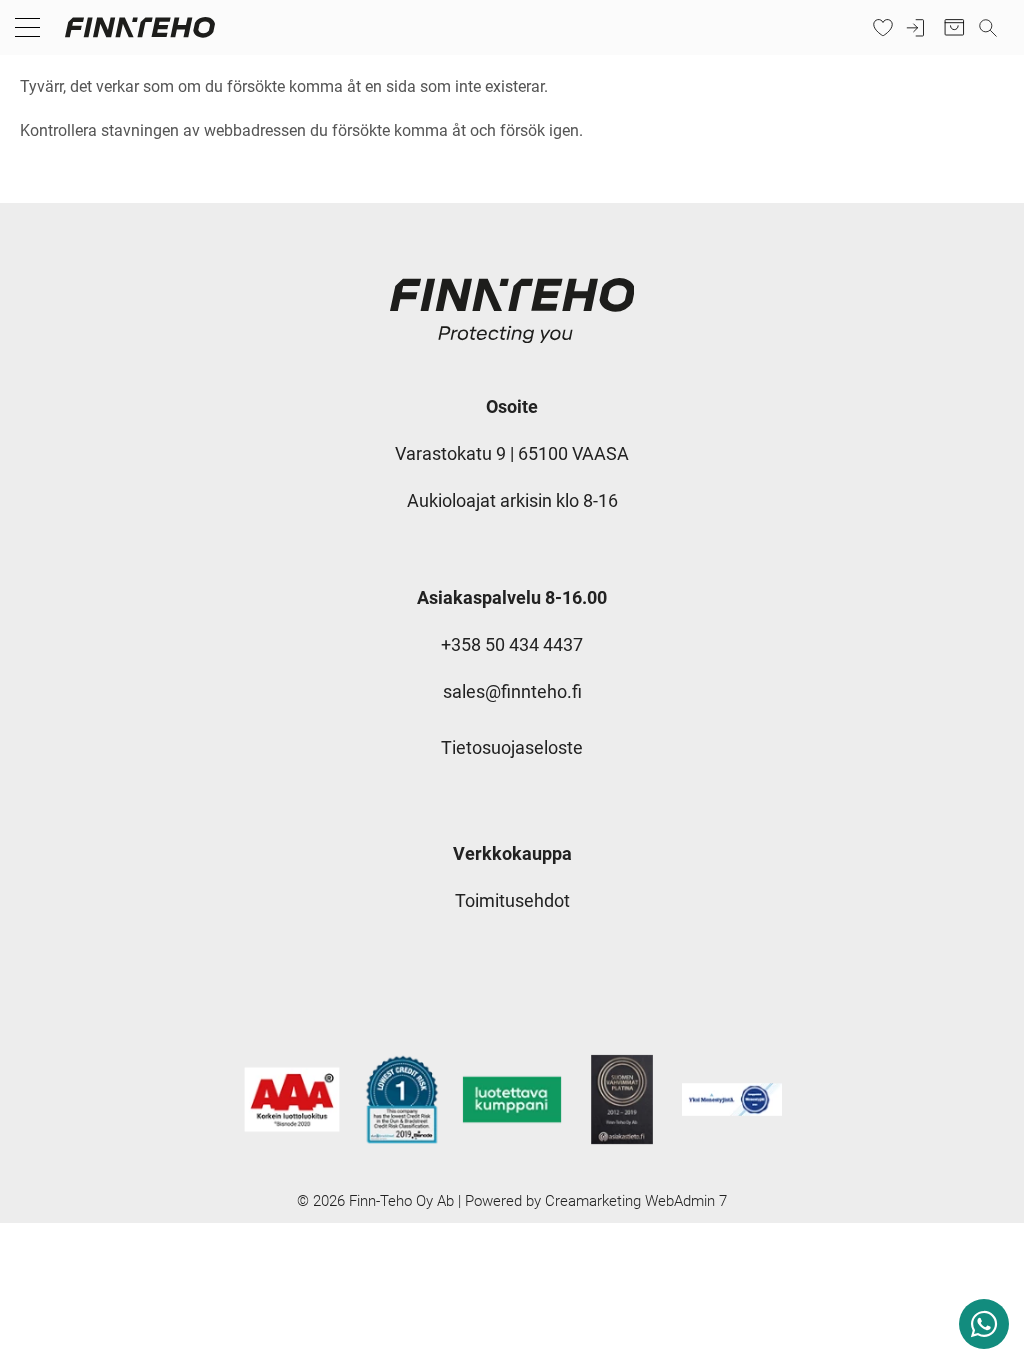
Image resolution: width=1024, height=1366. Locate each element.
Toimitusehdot (512, 900)
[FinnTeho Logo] (140, 37)
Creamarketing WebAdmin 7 (636, 1201)
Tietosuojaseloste (512, 747)
